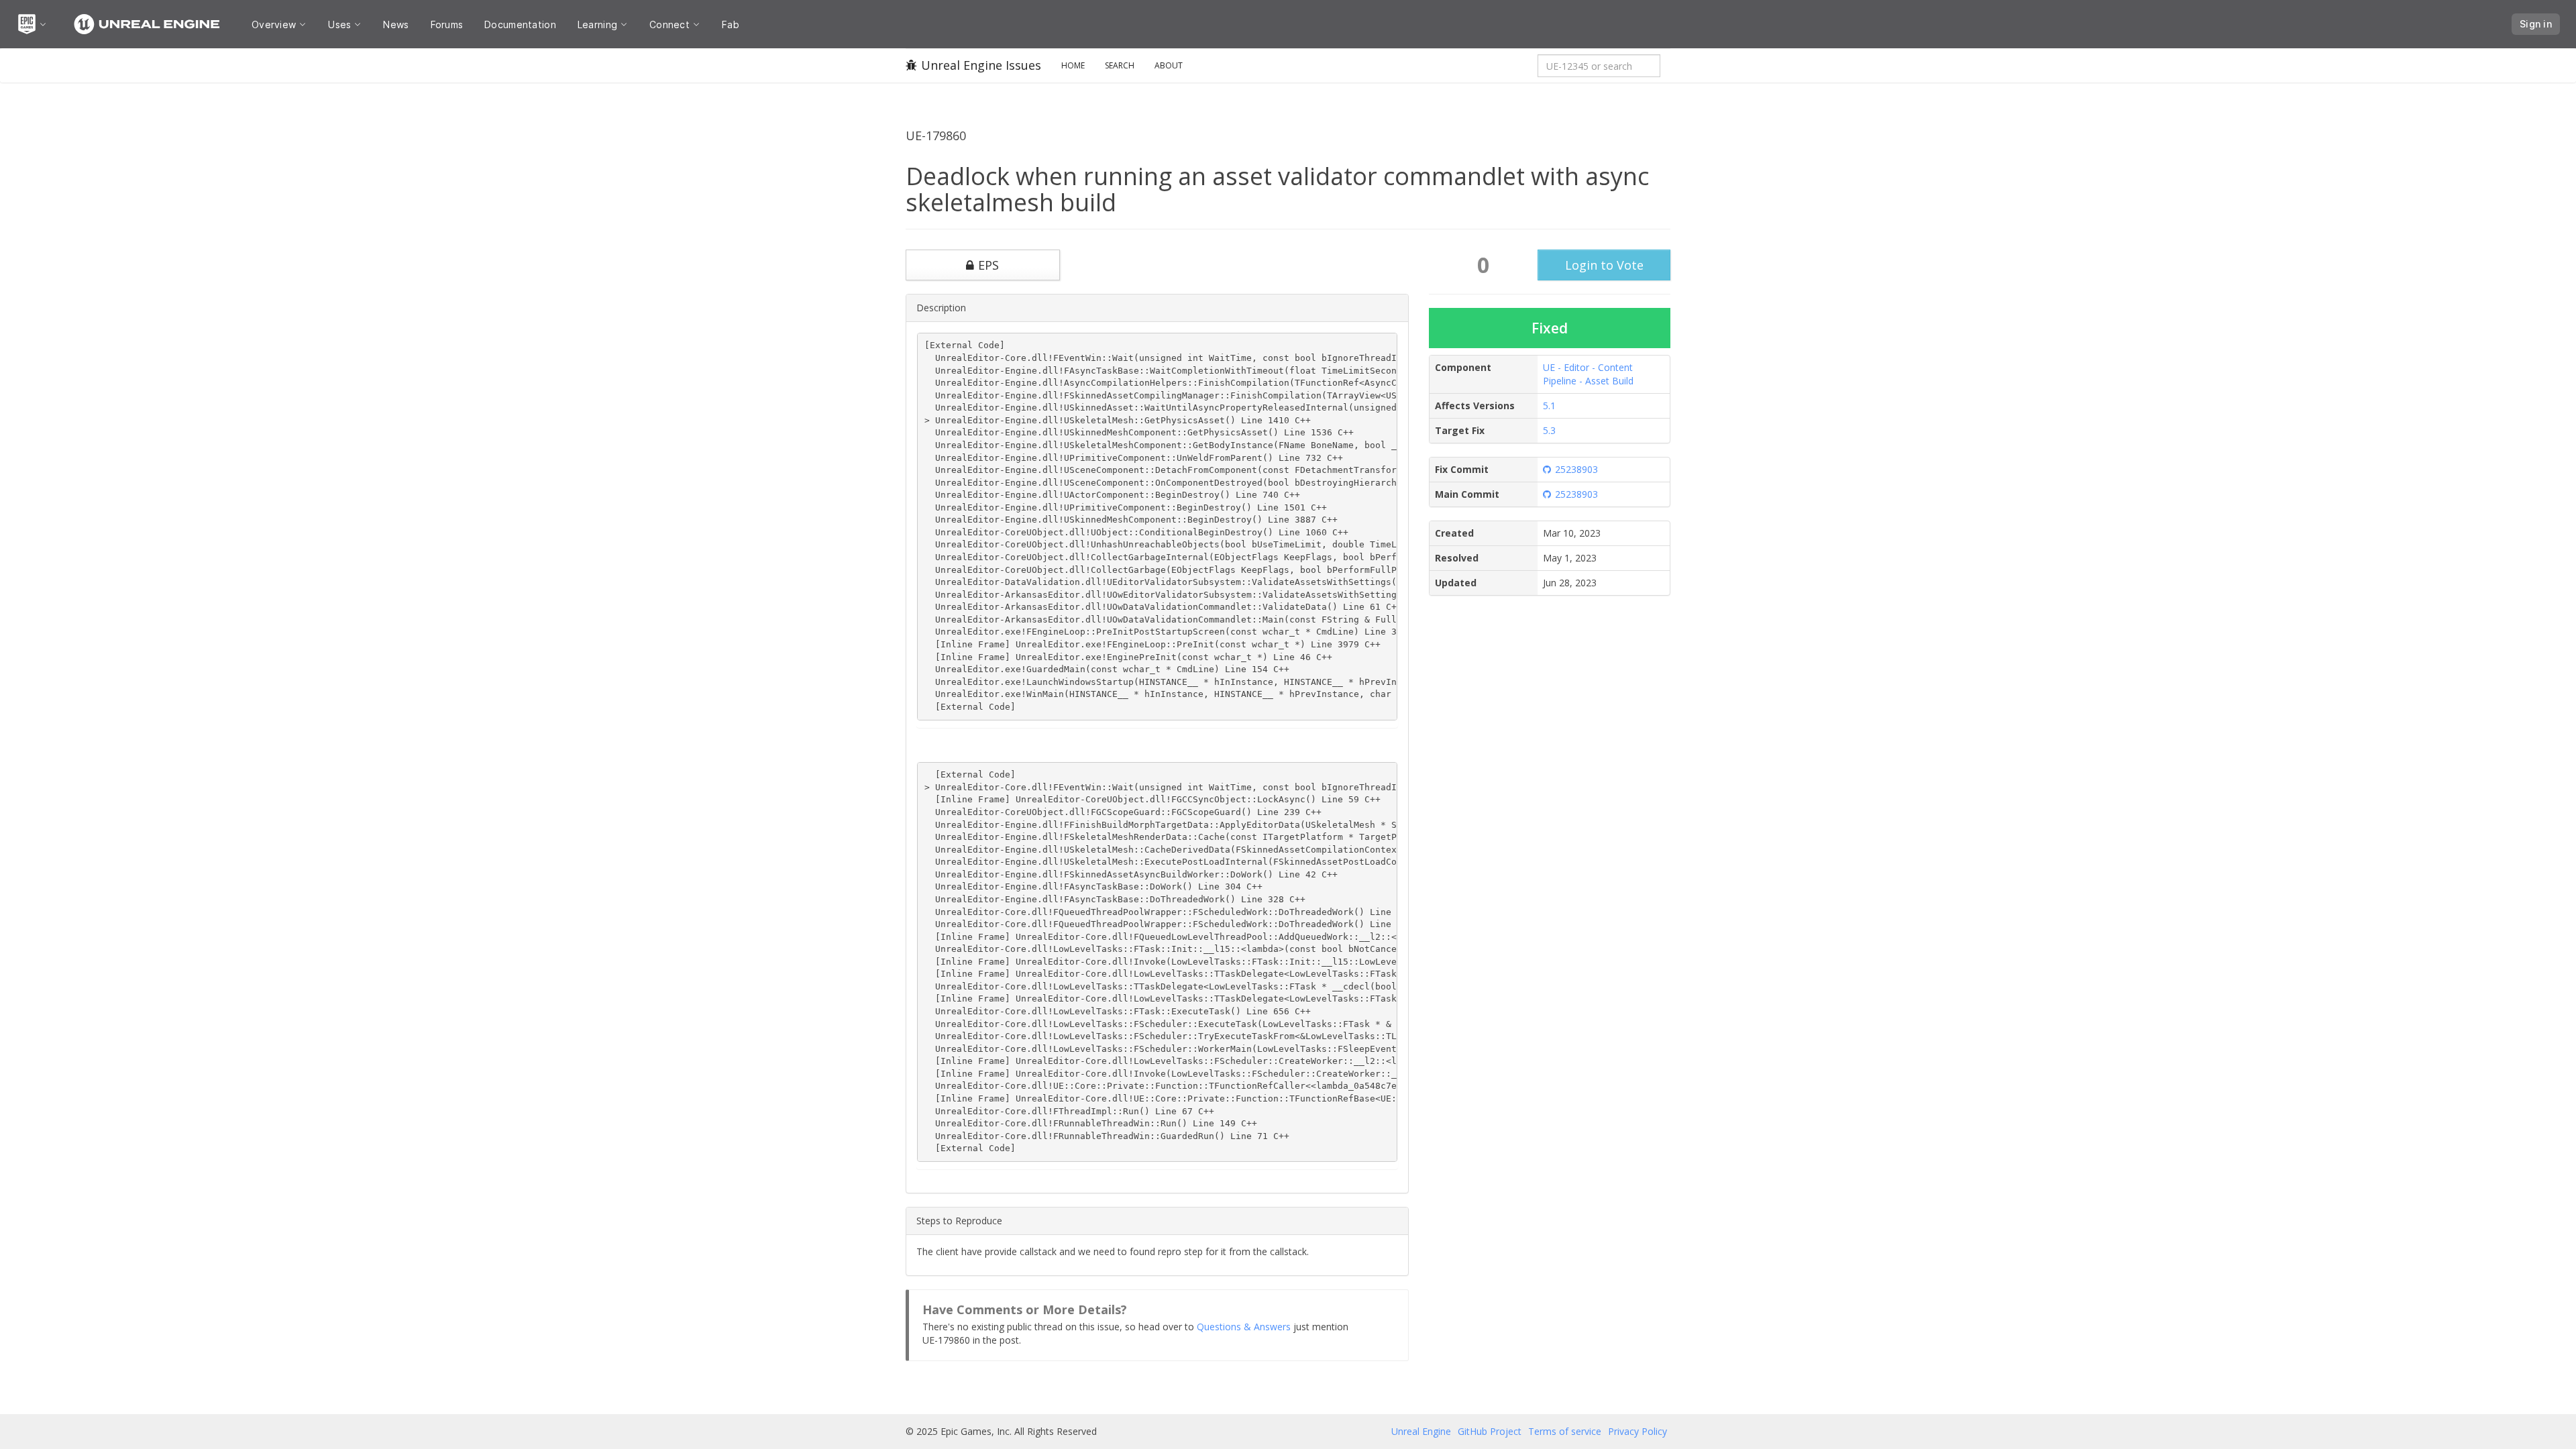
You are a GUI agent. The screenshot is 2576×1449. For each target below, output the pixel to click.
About (1169, 65)
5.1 (1549, 406)
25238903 (1576, 469)
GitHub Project (1490, 1431)
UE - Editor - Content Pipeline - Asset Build (1588, 374)
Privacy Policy (1638, 1431)
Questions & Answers (1244, 1327)
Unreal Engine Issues (981, 65)
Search (1120, 65)
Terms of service (1565, 1431)
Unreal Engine (1421, 1431)
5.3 (1549, 430)
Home (1073, 65)
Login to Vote (1604, 265)
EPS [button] (988, 265)
